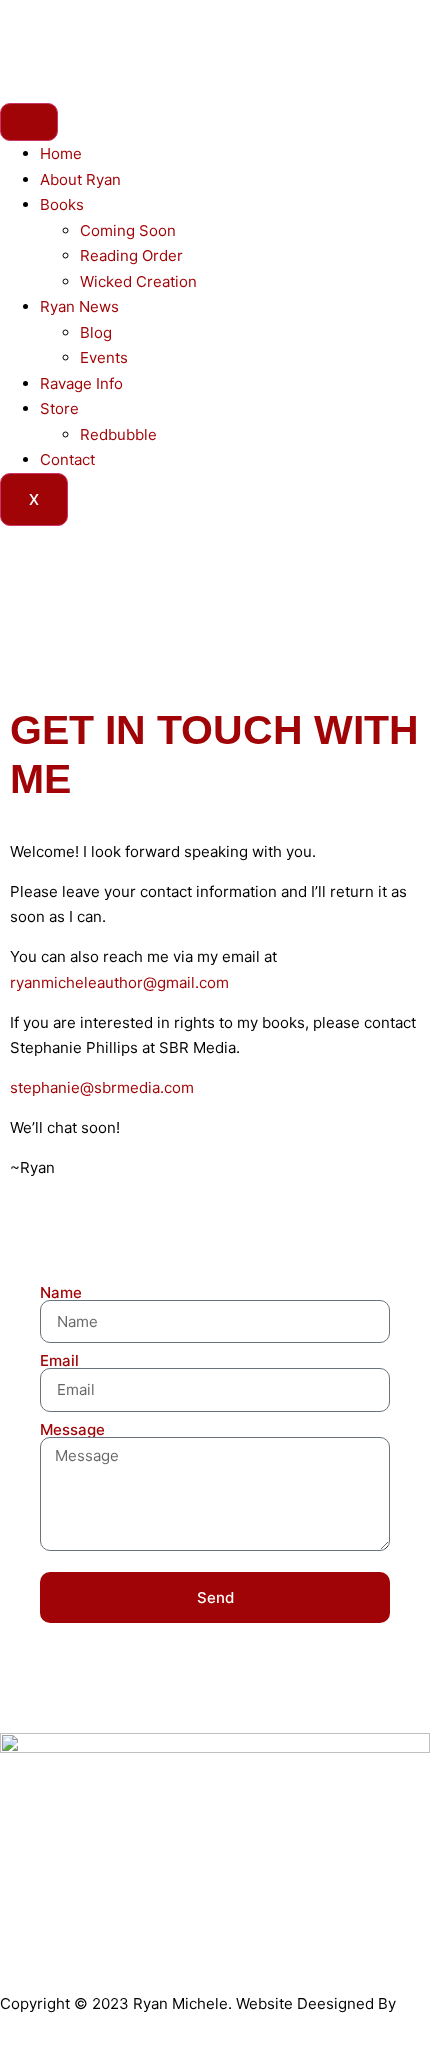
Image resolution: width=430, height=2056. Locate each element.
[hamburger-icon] (29, 122)
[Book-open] (305, 35)
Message (72, 1429)
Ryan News (79, 306)
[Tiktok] (197, 35)
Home (61, 153)
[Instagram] (143, 35)
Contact (67, 459)
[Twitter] (89, 35)
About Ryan (80, 179)
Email (59, 1360)
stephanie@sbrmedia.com (102, 1087)
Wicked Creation (138, 281)
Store (59, 408)
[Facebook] (35, 35)
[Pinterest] (251, 35)
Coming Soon (128, 230)
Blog (96, 332)
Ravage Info (81, 383)
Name (61, 1292)
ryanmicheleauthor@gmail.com (119, 982)
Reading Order (131, 255)
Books (62, 204)
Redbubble (118, 434)
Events (104, 357)
